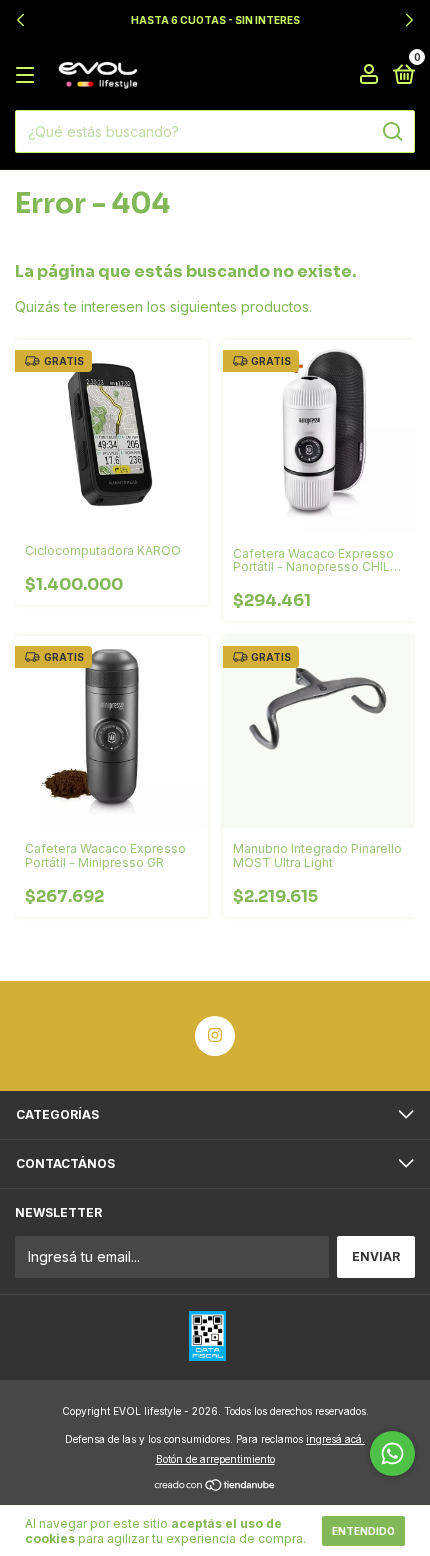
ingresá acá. (335, 1439)
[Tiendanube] (215, 1486)
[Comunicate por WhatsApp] (392, 1453)
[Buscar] (391, 132)
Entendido (363, 1531)
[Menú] (28, 75)
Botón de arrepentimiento (215, 1459)
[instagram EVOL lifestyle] (215, 1036)
